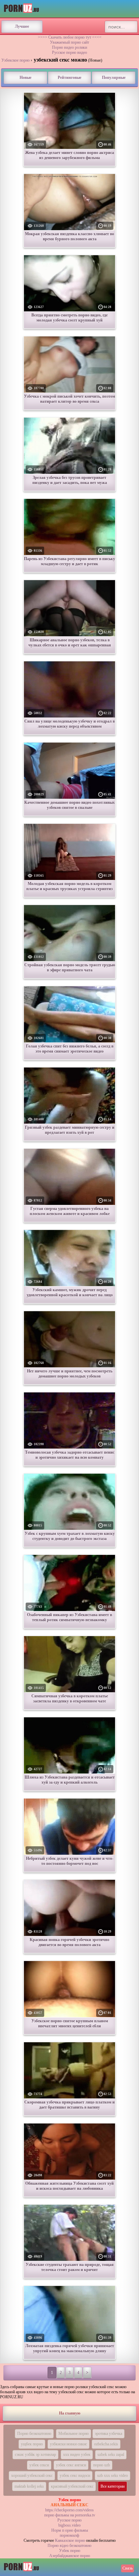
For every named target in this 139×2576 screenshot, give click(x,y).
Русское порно (69, 2520)
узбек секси (39, 2465)
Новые (25, 78)
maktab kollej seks (29, 2486)
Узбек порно (70, 2551)
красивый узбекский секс (72, 2486)
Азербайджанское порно (70, 2556)
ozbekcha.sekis (106, 2444)
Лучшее (22, 26)
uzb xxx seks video (113, 2475)
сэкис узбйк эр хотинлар (35, 2454)
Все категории (113, 2486)
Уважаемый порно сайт (69, 42)
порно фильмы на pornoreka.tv (70, 2515)
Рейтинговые (69, 78)
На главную (70, 2413)
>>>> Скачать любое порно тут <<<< (70, 37)
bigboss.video (69, 2525)
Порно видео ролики (69, 47)
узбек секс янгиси (71, 2465)
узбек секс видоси (75, 2475)
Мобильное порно (74, 2434)
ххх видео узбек (77, 2454)
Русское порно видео (69, 52)
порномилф (69, 2535)
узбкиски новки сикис (68, 2444)
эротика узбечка (108, 2434)
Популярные (114, 78)
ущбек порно (32, 2444)
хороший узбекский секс (32, 2475)
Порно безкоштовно (34, 2434)
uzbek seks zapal (111, 2454)
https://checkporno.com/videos (69, 2510)
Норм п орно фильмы (70, 2530)
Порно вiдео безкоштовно (69, 2546)
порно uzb (102, 2465)
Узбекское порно (16, 60)
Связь (128, 2568)
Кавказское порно (70, 2540)
